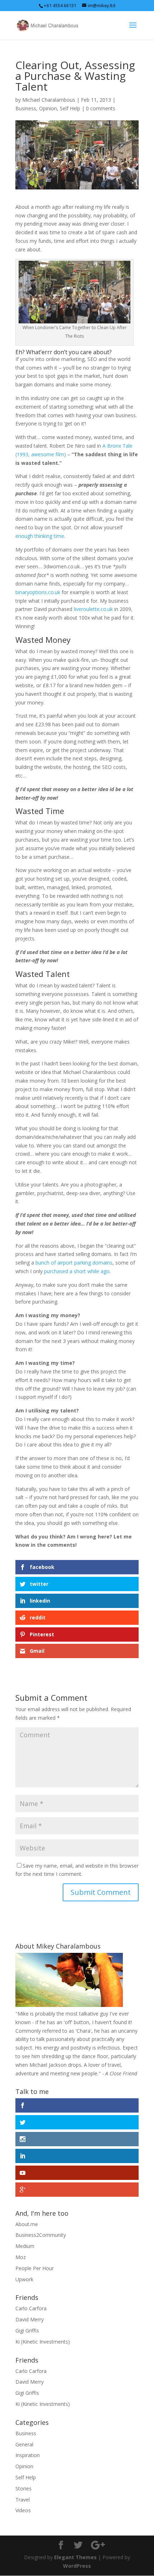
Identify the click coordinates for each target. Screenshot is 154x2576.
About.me (27, 2224)
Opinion (48, 108)
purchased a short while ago (77, 1271)
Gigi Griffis (27, 2331)
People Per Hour (35, 2268)
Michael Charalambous (49, 100)
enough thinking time (40, 536)
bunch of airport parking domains (74, 1263)
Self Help (70, 108)
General (24, 2444)
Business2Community (41, 2235)
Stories (23, 2488)
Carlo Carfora (31, 2308)
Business (26, 108)
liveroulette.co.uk (93, 609)
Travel (23, 2500)
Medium (25, 2246)
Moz (21, 2257)
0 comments (101, 108)
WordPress (77, 2566)
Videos (23, 2510)
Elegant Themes (75, 2557)
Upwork (24, 2279)
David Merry (30, 2319)
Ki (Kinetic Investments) (43, 2342)
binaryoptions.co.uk (38, 592)
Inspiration (28, 2455)
